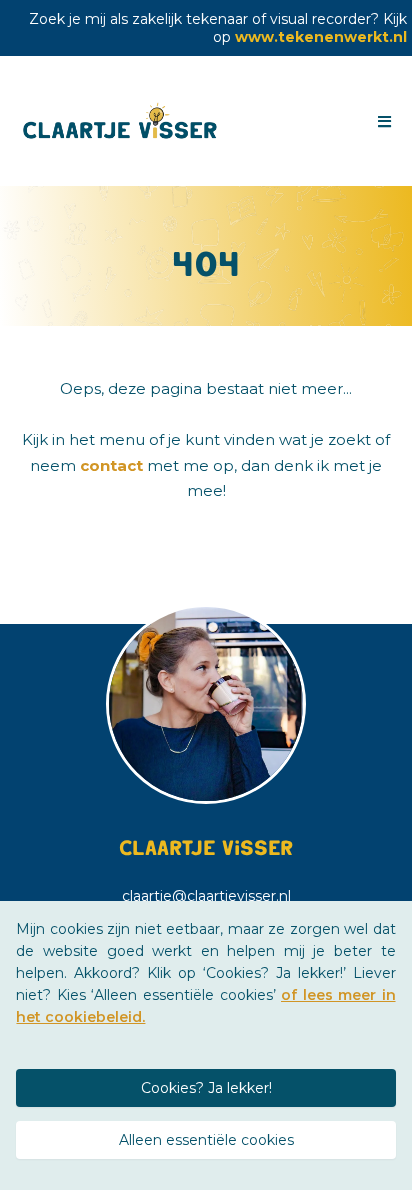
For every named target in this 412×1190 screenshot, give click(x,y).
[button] (381, 122)
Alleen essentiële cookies (206, 1140)
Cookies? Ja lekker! (206, 1088)
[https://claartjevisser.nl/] (121, 121)
